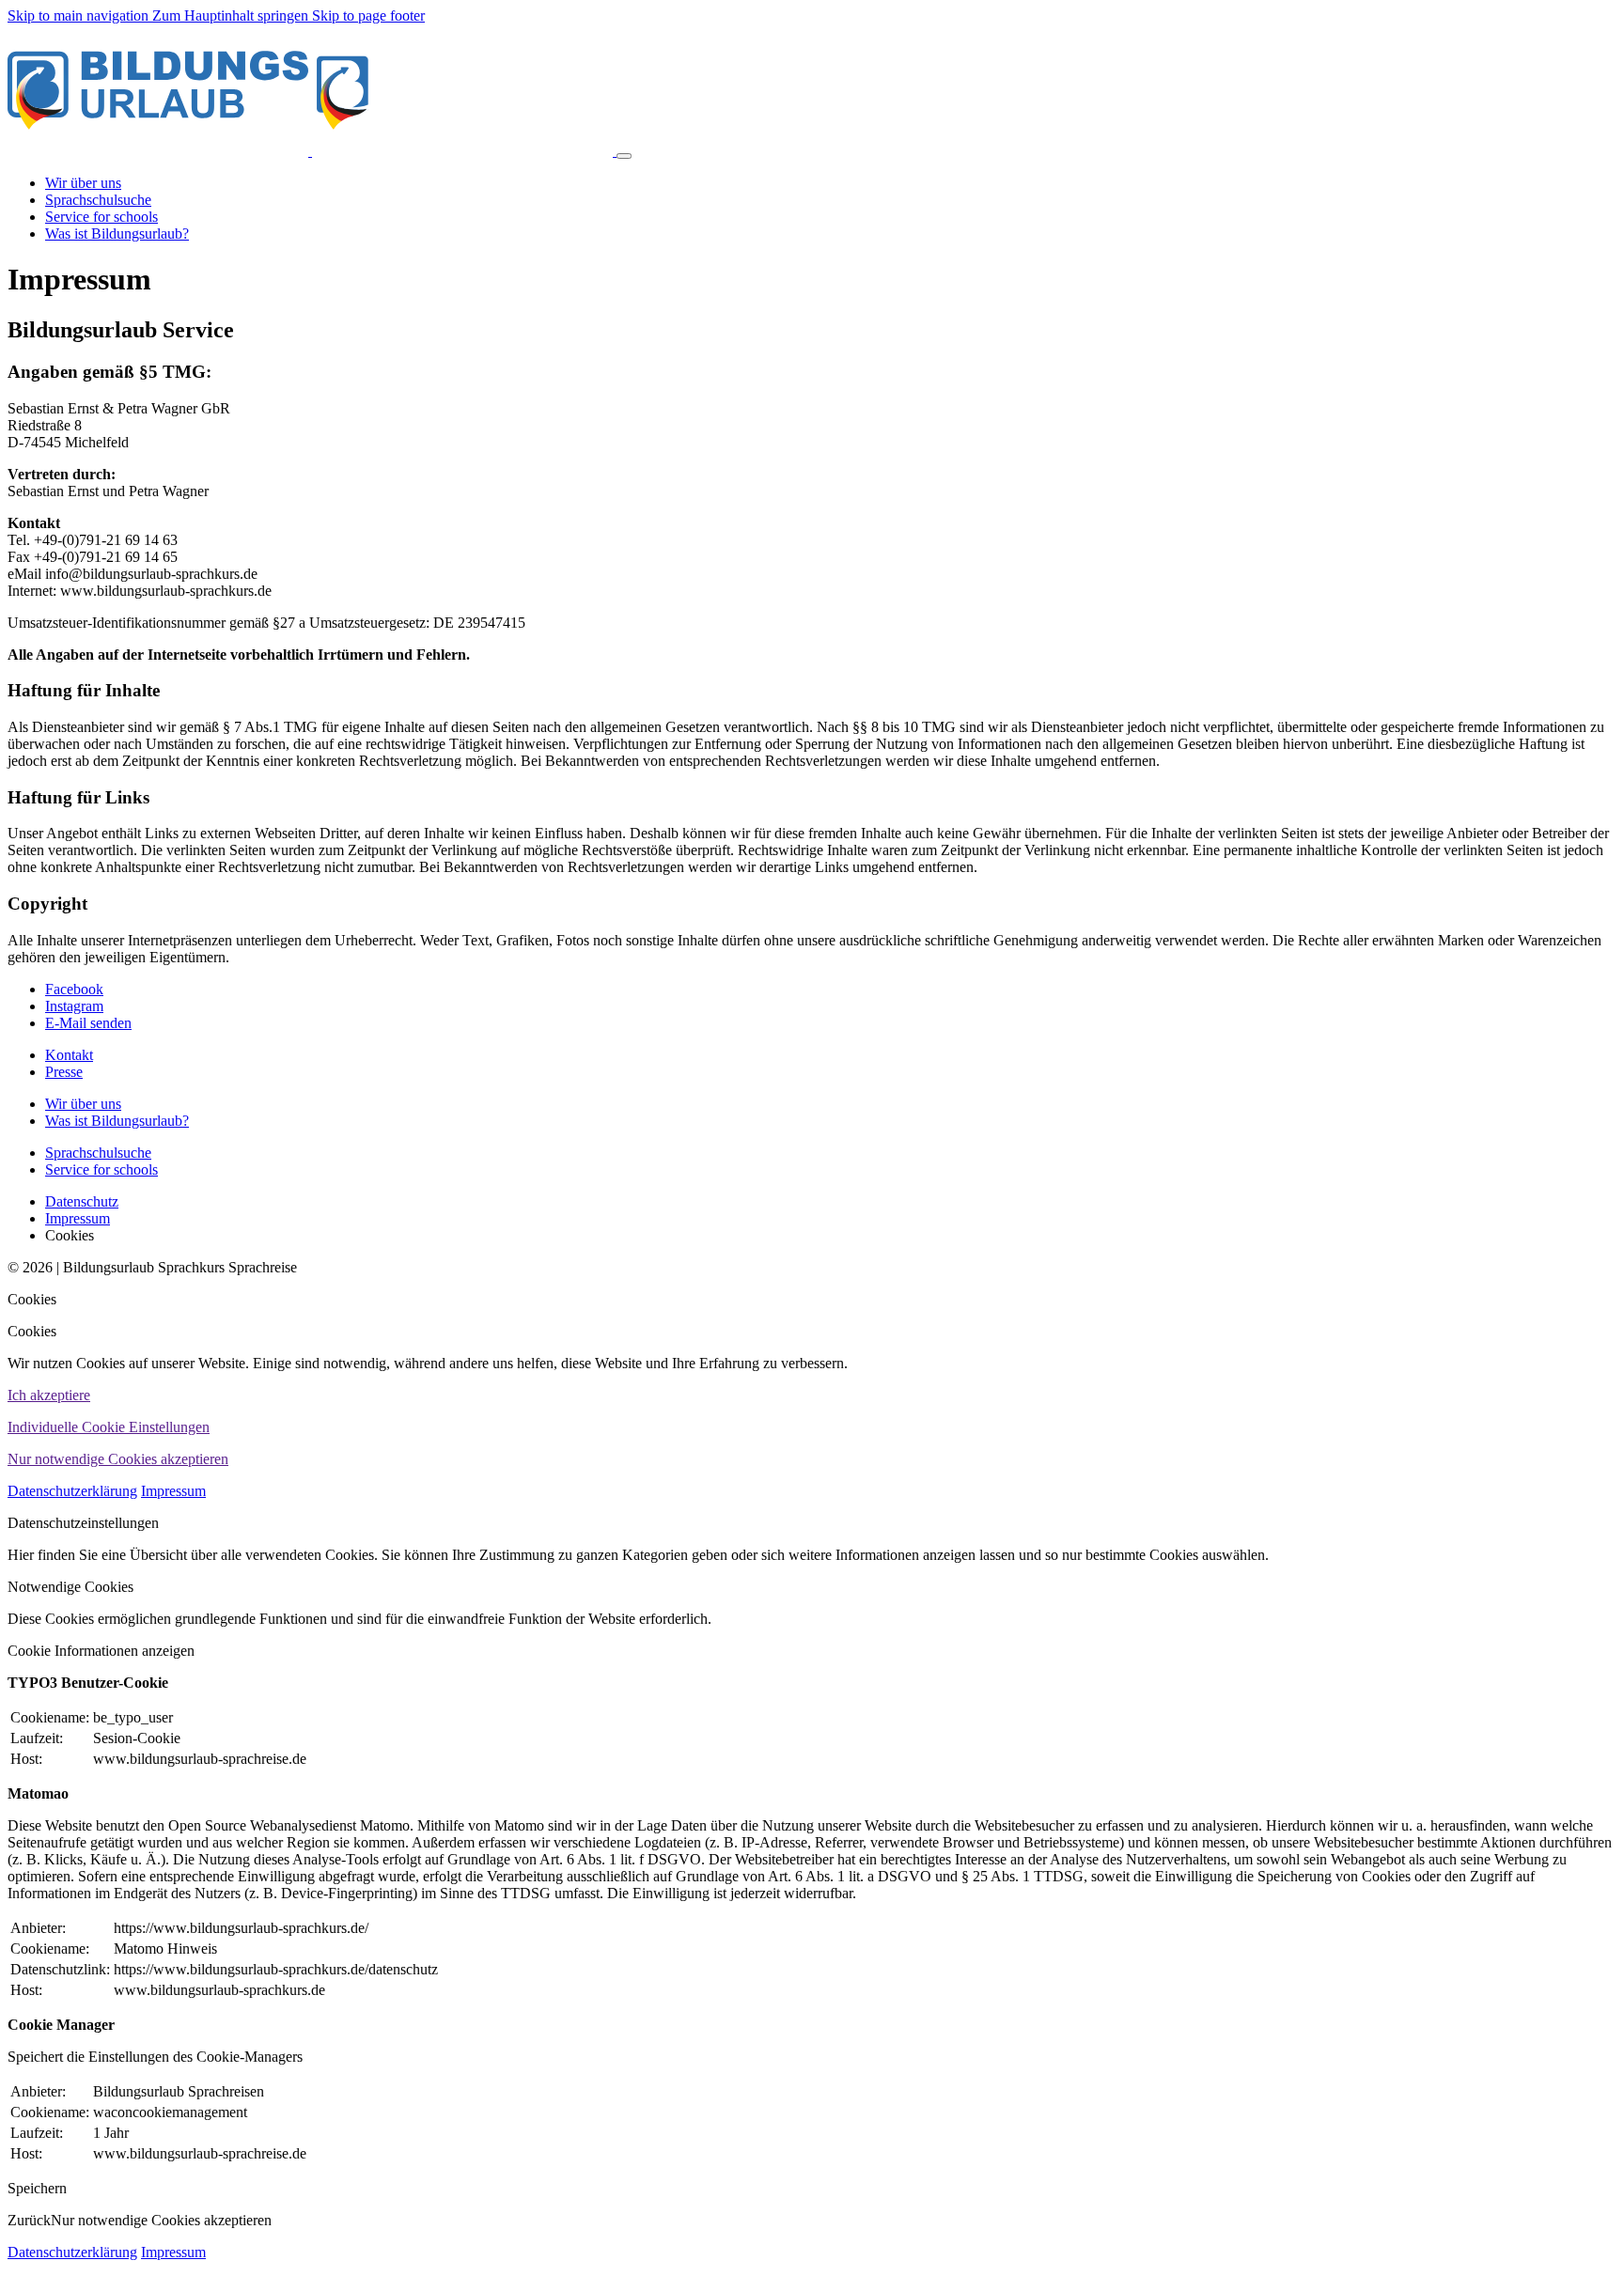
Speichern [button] (37, 2188)
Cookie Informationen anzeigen (101, 1651)
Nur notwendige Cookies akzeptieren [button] (118, 1459)
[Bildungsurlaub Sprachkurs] (312, 151)
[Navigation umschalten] (624, 156)
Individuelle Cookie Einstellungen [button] (109, 1427)
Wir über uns (83, 1104)
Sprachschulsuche (98, 1153)
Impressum (173, 1491)
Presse (64, 1072)
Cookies (32, 1299)
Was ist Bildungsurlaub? (117, 1121)
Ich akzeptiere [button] (49, 1395)
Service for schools (101, 1169)
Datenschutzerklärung (72, 1491)
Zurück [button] (29, 2220)
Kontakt (69, 1055)
